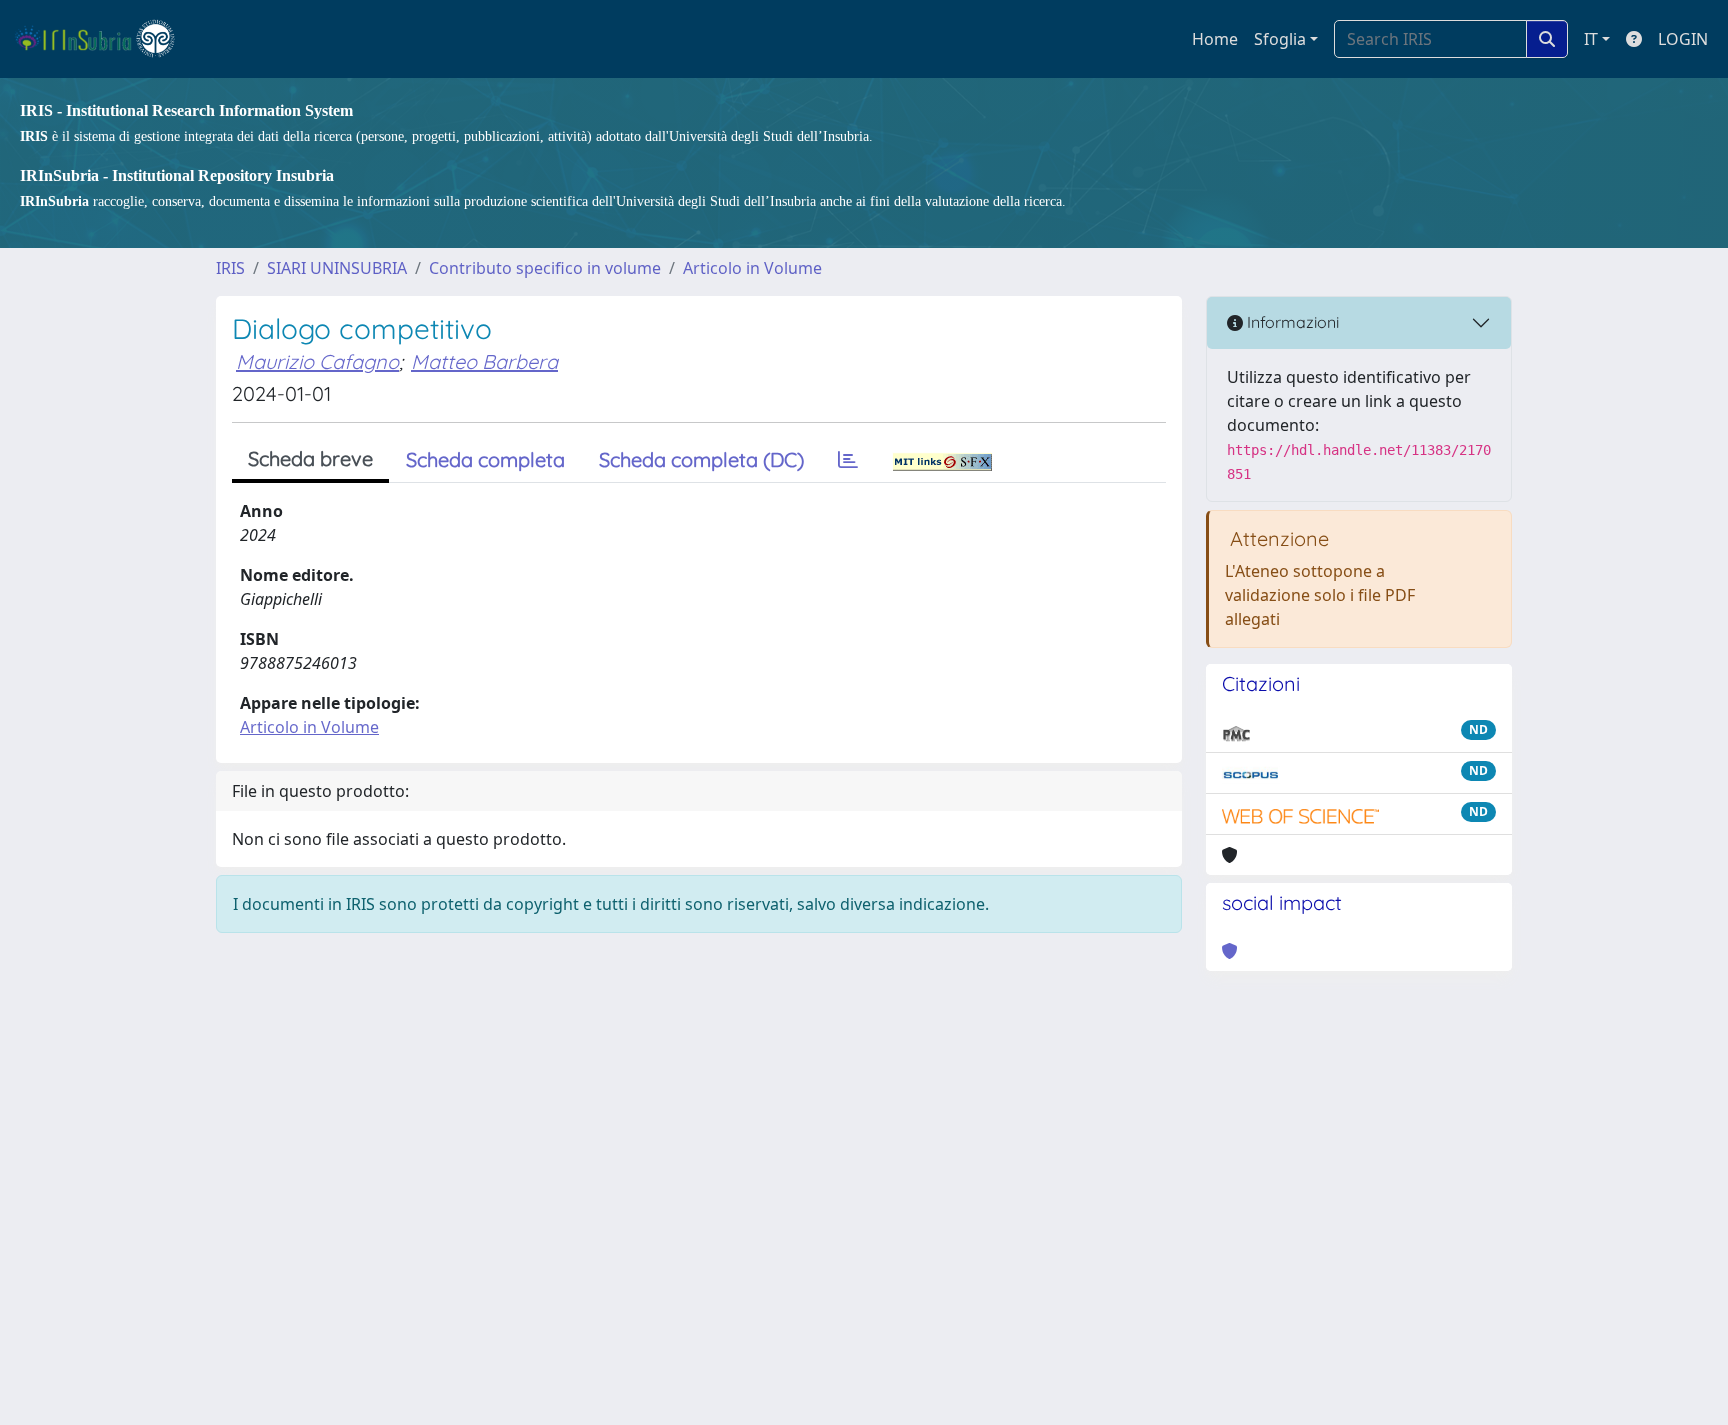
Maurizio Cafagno (317, 361)
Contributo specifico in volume (545, 268)
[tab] (848, 460)
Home (1215, 39)
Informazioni (1291, 322)
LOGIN (1683, 39)
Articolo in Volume (752, 268)
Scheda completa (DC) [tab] (701, 459)
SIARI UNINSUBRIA (337, 268)
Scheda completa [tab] (485, 459)
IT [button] (1591, 39)
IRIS (230, 268)
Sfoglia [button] (1280, 39)
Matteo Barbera (484, 361)
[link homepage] (103, 39)
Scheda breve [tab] (310, 458)
